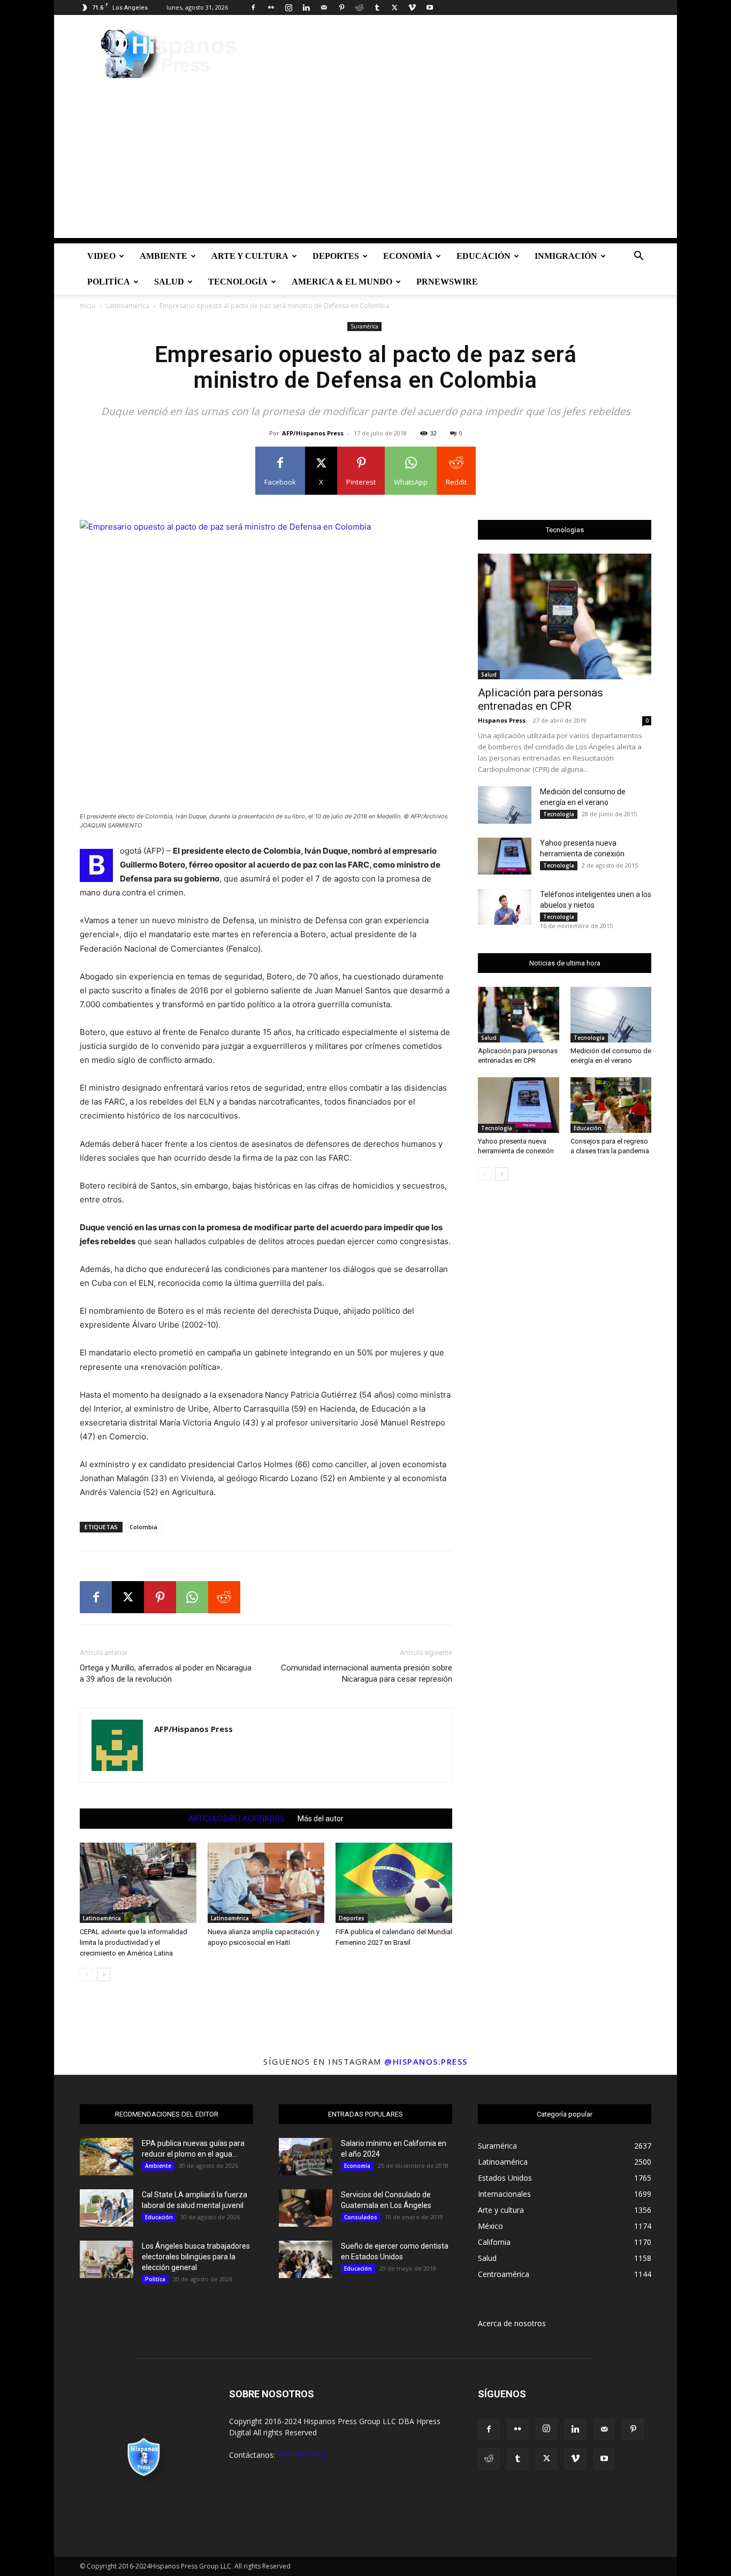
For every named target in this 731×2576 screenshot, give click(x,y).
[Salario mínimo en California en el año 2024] (306, 2157)
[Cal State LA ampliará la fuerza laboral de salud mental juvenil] (106, 2208)
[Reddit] (359, 7)
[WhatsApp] (192, 1597)
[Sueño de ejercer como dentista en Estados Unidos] (306, 2259)
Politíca (109, 282)
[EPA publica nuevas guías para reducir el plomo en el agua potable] (106, 2157)
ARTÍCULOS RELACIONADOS (237, 1819)
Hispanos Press (502, 720)
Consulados (361, 2217)
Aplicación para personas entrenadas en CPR (540, 699)
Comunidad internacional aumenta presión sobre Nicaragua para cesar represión (367, 1673)
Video (101, 256)
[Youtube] (430, 7)
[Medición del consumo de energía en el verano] (505, 805)
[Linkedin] (306, 7)
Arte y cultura (250, 256)
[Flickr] (271, 7)
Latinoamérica (128, 306)
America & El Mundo (342, 282)
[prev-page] (86, 1975)
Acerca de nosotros (512, 2323)
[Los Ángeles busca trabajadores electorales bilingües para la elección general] (106, 2259)
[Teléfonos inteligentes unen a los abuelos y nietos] (505, 907)
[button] (638, 257)
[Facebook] (253, 7)
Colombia (143, 1527)
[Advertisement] (365, 163)
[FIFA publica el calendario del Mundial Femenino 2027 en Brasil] (394, 1883)
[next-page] (104, 1975)
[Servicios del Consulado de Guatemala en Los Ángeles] (306, 2208)
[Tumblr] (377, 7)
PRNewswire (447, 282)
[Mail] (324, 7)
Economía (408, 256)
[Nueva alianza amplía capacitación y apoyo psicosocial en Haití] (266, 1883)
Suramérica (364, 326)
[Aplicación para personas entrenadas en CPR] (565, 616)
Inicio (88, 306)
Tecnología (238, 282)
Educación (483, 256)
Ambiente (163, 256)
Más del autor (321, 1819)
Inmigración (566, 256)
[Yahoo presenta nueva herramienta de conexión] (505, 856)
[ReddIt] (224, 1597)
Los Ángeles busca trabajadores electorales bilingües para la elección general (196, 2257)
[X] (394, 7)
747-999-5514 (301, 2455)
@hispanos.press (426, 2061)
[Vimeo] (412, 7)
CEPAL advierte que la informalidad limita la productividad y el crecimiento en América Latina (134, 1942)
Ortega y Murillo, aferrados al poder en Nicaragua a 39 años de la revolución (166, 1673)
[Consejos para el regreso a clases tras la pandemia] (611, 1105)
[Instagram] (288, 7)
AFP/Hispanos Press (313, 433)
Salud (169, 282)
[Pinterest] (341, 7)
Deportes (336, 256)
